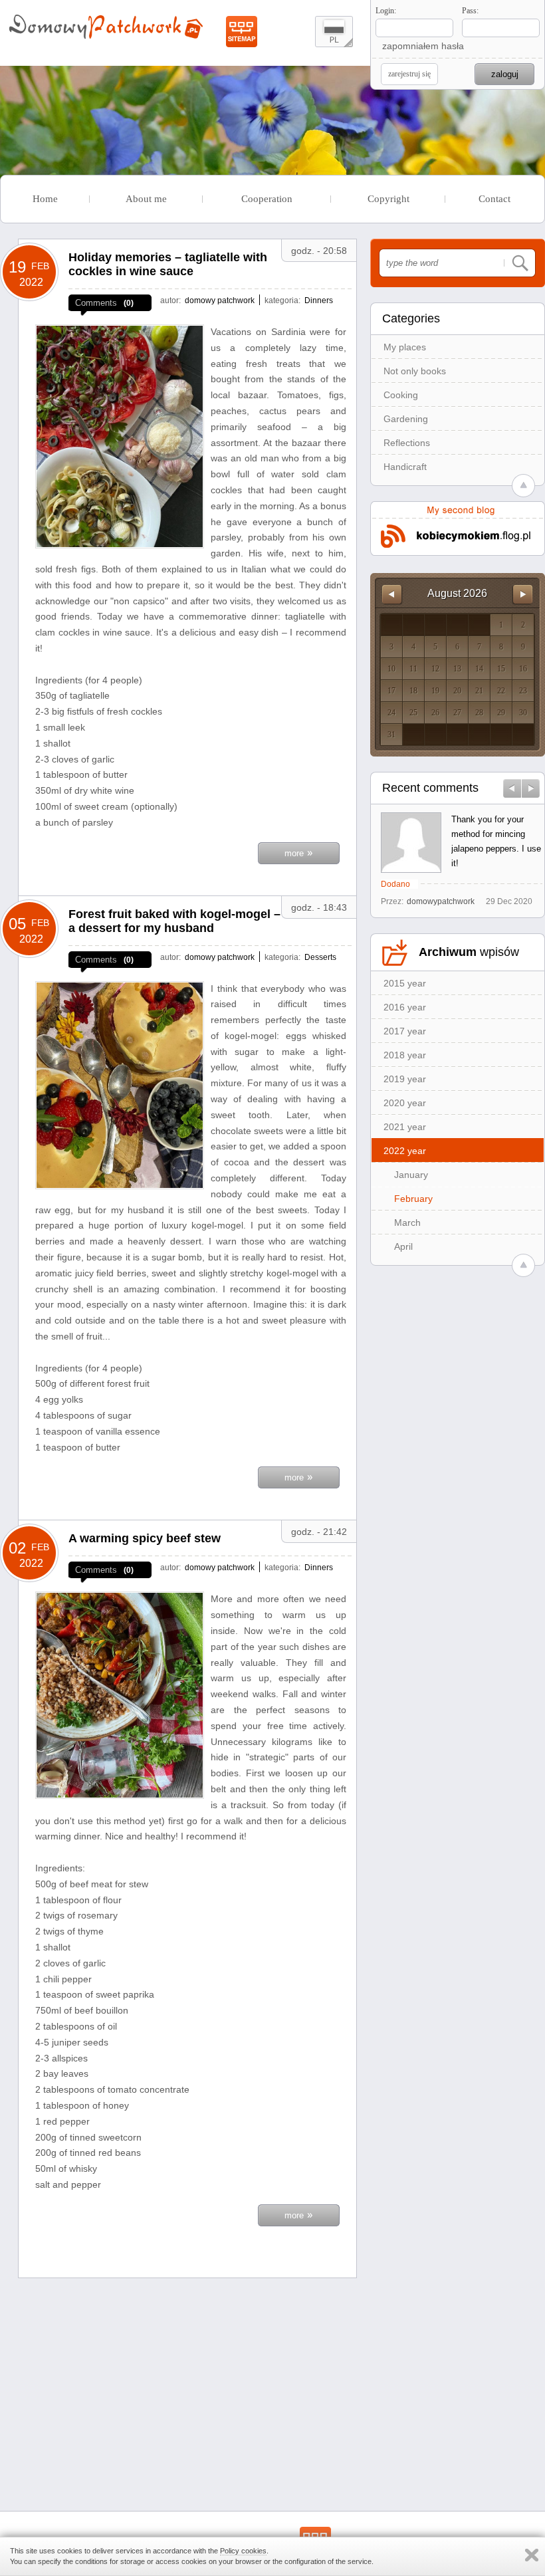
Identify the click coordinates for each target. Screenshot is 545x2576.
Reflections (407, 443)
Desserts (320, 957)
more (299, 852)
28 (479, 713)
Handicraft (405, 467)
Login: (386, 11)
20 (457, 691)
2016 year (405, 1007)
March (407, 1223)
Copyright (388, 199)
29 (501, 713)
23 (523, 691)
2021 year (405, 1127)
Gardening (406, 419)
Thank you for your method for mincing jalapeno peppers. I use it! (496, 841)
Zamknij (532, 2555)
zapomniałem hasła (423, 46)
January (411, 1175)
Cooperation (267, 199)
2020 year (405, 1103)
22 (501, 691)
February (413, 1199)
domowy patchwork (220, 300)
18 (413, 691)
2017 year (405, 1031)
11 (413, 669)
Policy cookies (243, 2551)
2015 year (405, 983)
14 (479, 669)
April (403, 1246)
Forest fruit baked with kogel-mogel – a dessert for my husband (174, 921)
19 (435, 691)
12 (435, 669)
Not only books (415, 371)
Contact (494, 199)
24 (391, 713)
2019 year (405, 1079)
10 (391, 669)
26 (435, 713)
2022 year (405, 1151)
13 (457, 669)
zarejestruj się (409, 74)
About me (146, 199)
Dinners (319, 300)
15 (501, 669)
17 (391, 691)
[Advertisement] (187, 2381)
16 (523, 669)
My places (405, 347)
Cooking (401, 395)
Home (45, 199)
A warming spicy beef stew (145, 1538)
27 (457, 713)
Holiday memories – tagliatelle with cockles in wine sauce (168, 264)
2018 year (405, 1055)
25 (413, 713)
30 (523, 713)
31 (391, 735)
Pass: (470, 11)
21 (479, 691)
